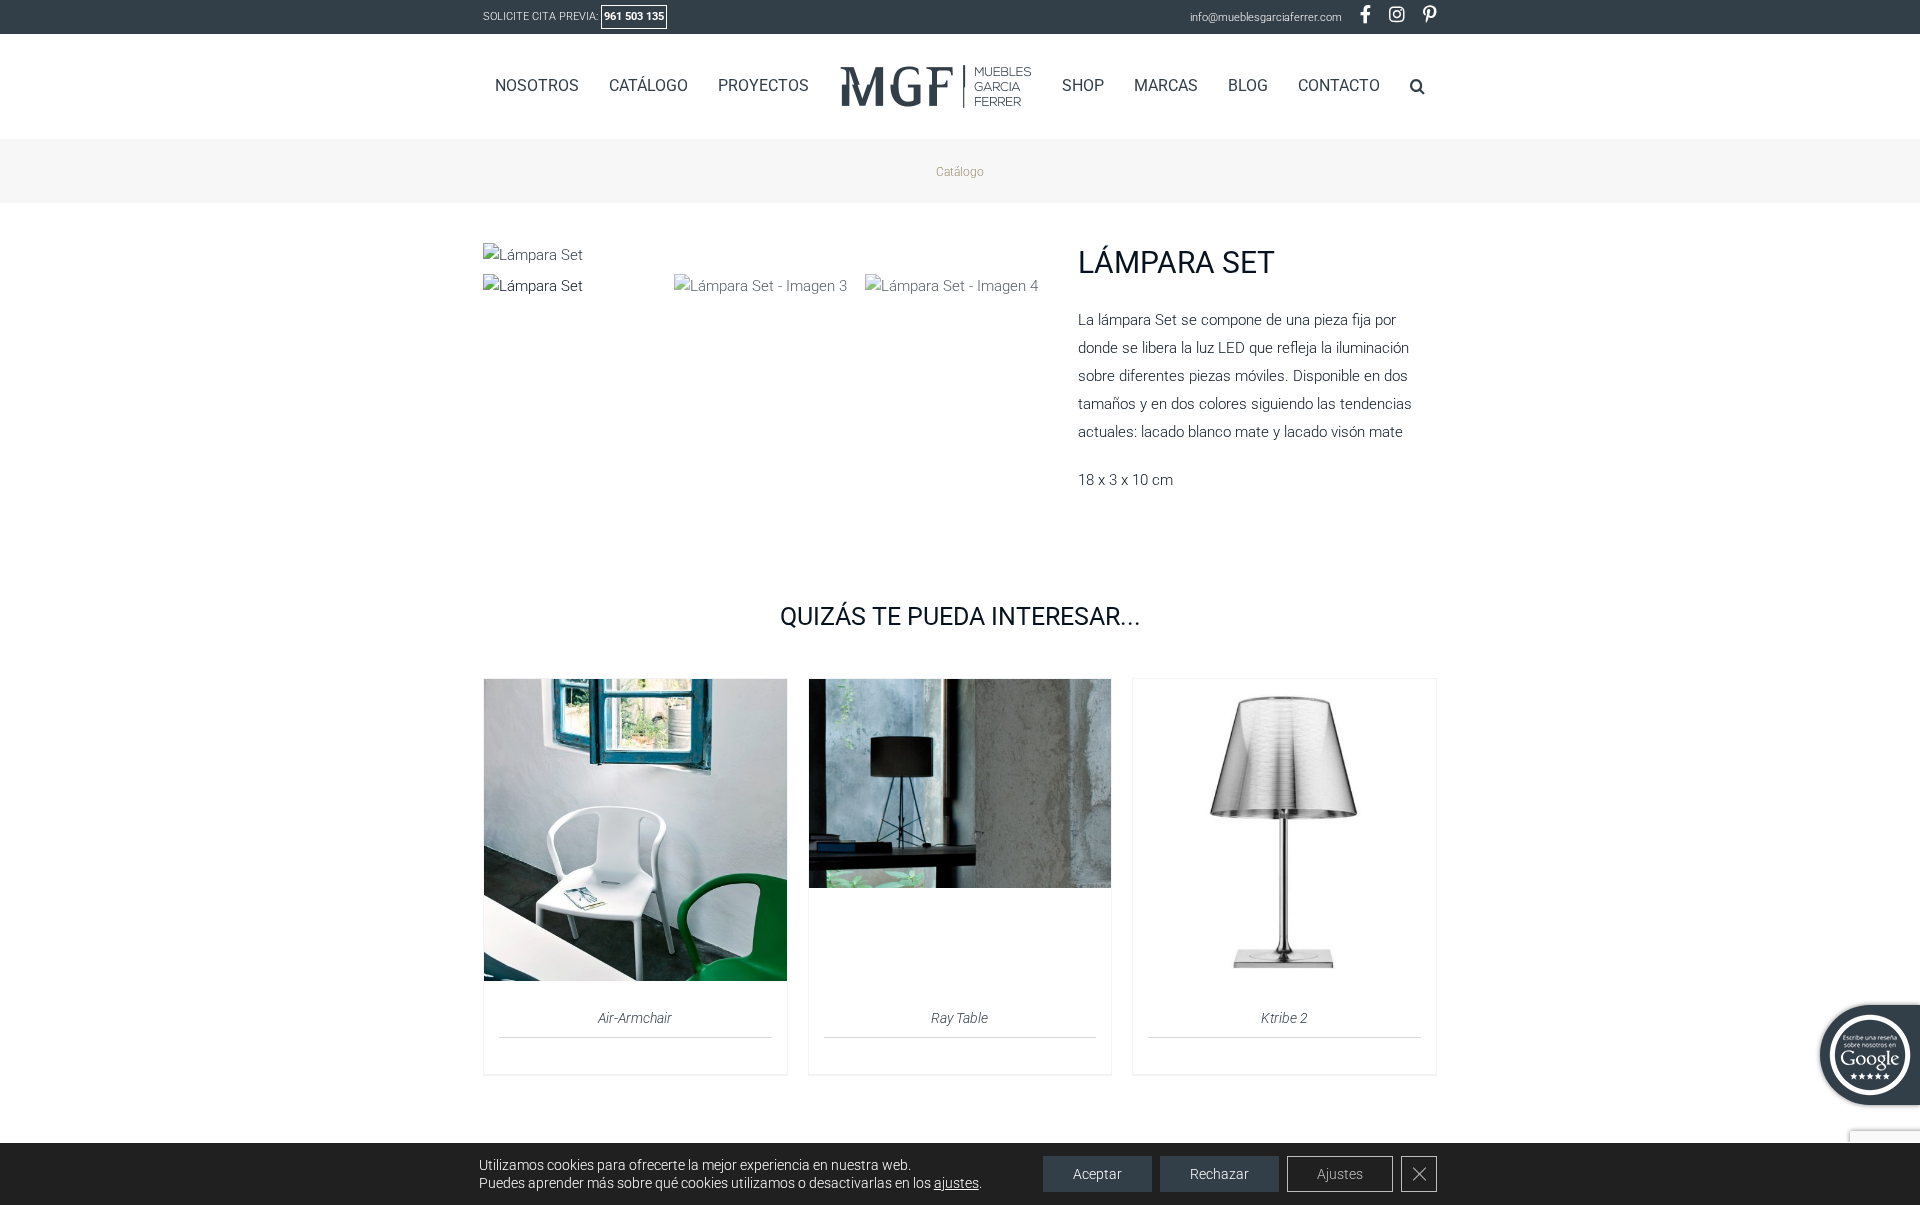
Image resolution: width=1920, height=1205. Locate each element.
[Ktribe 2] (1284, 691)
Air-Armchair (635, 1018)
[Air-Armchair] (635, 691)
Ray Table (959, 1018)
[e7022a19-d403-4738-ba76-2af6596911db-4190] (765, 255)
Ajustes (1340, 1174)
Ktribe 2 (1284, 1018)
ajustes (956, 1183)
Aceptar (1097, 1174)
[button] (1385, 86)
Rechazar (1219, 1174)
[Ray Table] (960, 691)
